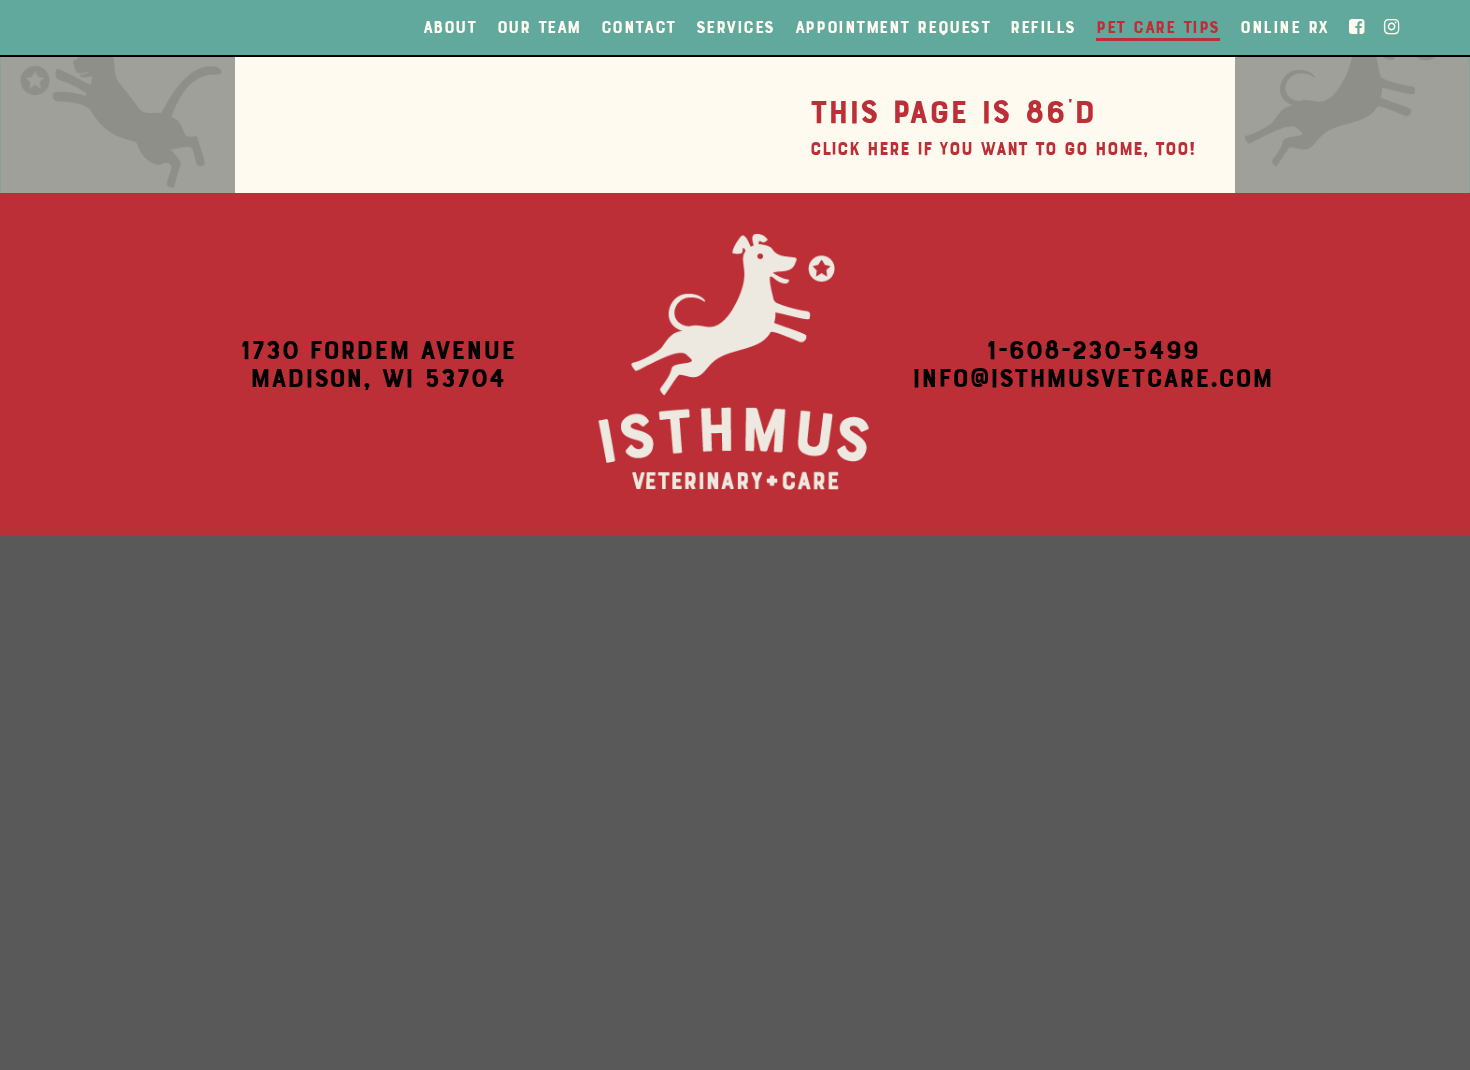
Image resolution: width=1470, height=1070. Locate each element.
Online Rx (1284, 27)
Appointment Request (892, 27)
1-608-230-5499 (1092, 350)
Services (735, 27)
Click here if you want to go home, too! (1002, 149)
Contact (638, 27)
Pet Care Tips (1158, 27)
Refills (1043, 27)
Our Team (539, 27)
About (450, 27)
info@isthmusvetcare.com (1092, 378)
